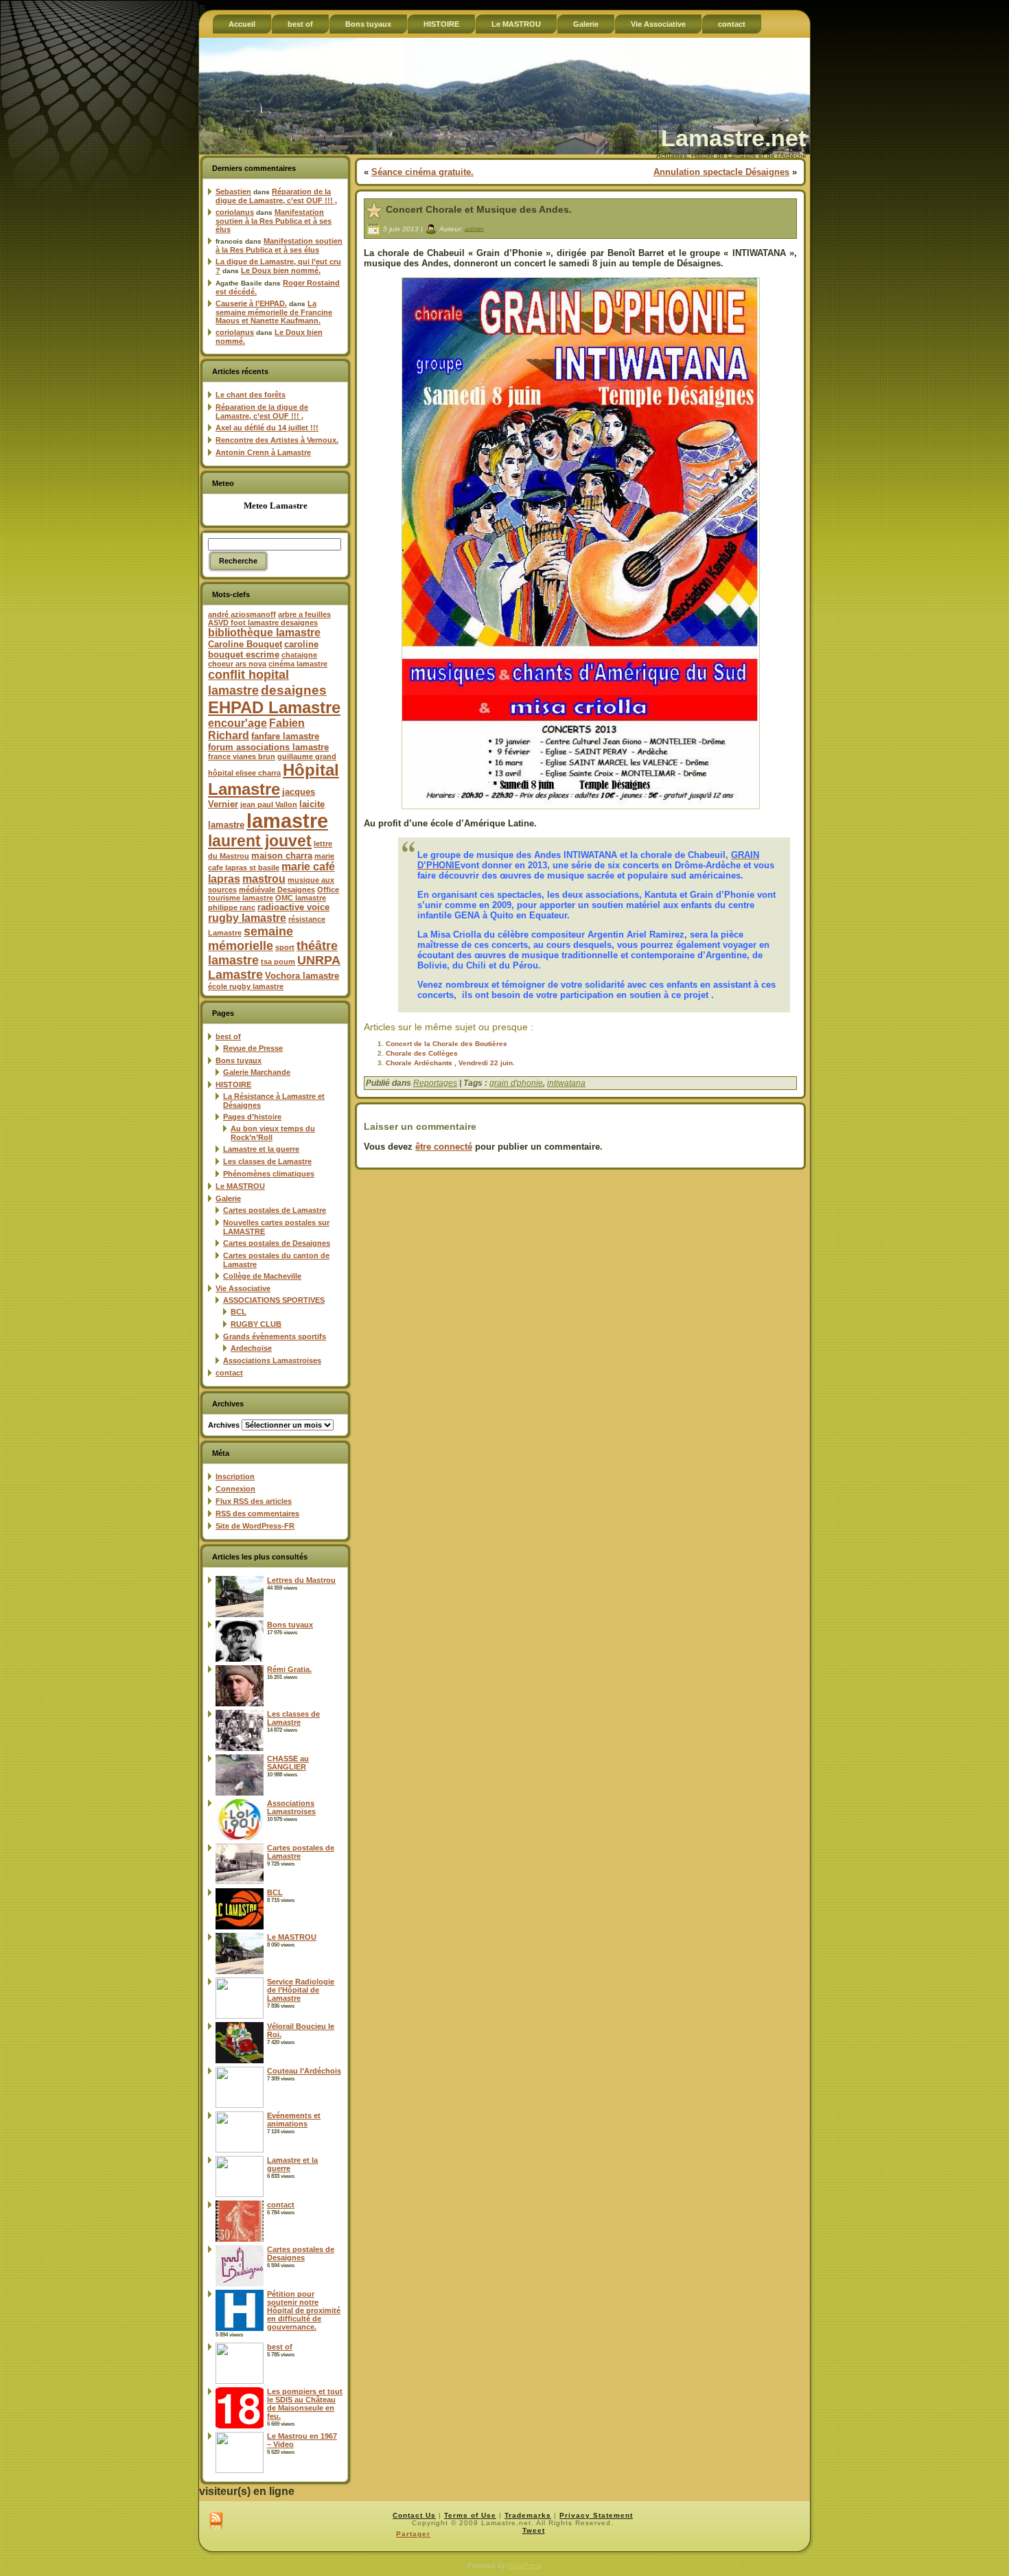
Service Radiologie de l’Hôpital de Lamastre (301, 1990)
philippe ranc (232, 907)
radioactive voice (293, 907)
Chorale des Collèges (422, 1053)
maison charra (282, 856)
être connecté (444, 1147)
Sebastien (233, 192)
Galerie (228, 1198)
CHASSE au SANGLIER (288, 1763)
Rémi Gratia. (289, 1669)
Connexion (235, 1489)
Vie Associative (243, 1288)
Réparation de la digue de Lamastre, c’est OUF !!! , (276, 196)
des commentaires (257, 1513)
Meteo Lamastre (276, 506)
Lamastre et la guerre (261, 1149)
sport (285, 947)
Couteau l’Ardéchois (304, 2071)
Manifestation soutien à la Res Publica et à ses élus (274, 221)
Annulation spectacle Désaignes (721, 172)
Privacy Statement (596, 2515)
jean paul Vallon (269, 804)
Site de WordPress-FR (255, 1526)
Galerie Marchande (257, 1072)
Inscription (235, 1476)
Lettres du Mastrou (301, 1580)
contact (229, 1373)
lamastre (287, 821)
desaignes (294, 690)
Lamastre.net (733, 138)
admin (474, 228)
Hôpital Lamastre (274, 779)
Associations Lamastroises (272, 1360)
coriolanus (235, 212)
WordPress (524, 2565)
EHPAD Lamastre (274, 707)
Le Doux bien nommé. (281, 270)
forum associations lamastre (268, 747)
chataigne (299, 655)
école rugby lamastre (246, 986)
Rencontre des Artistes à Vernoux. (277, 440)
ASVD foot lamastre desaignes (263, 623)
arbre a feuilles (304, 614)
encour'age (237, 723)
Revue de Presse (253, 1048)
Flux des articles (254, 1501)
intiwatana (566, 1083)
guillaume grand (307, 756)
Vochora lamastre (302, 976)
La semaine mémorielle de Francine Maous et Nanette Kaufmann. (274, 312)
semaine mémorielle (251, 939)
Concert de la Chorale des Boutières (446, 1044)
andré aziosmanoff (242, 614)
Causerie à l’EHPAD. (251, 303)
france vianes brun (242, 756)
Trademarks (528, 2515)
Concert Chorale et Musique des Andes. (479, 209)
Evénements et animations (294, 2120)
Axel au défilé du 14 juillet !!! (267, 428)
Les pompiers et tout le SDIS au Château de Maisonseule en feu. (305, 2404)
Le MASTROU (240, 1186)
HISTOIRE (233, 1084)
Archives (224, 1425)
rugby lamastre (247, 918)
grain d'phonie (516, 1083)
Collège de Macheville (262, 1276)
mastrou (264, 879)
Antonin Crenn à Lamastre (263, 452)
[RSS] (216, 2522)
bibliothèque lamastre (264, 633)
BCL (239, 1312)
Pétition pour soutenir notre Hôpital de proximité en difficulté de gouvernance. (304, 2310)
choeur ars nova (237, 664)
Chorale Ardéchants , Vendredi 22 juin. (450, 1063)
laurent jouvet (260, 841)
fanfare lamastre (285, 736)
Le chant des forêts (251, 395)
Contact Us (414, 2515)
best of (228, 1036)
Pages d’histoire (252, 1117)
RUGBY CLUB (256, 1324)
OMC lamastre (301, 898)
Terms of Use (470, 2515)
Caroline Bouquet (245, 644)
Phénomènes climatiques (269, 1174)
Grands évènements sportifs (275, 1336)
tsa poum (278, 962)
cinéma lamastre (298, 664)
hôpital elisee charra (244, 773)
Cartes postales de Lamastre (275, 1210)
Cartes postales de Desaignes (277, 1243)
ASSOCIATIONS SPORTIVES (274, 1300)
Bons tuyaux (239, 1060)
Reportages (435, 1083)
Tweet (534, 2530)
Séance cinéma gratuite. (422, 172)
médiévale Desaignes (277, 890)
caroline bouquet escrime (263, 649)
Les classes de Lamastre (267, 1161)
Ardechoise (251, 1348)
